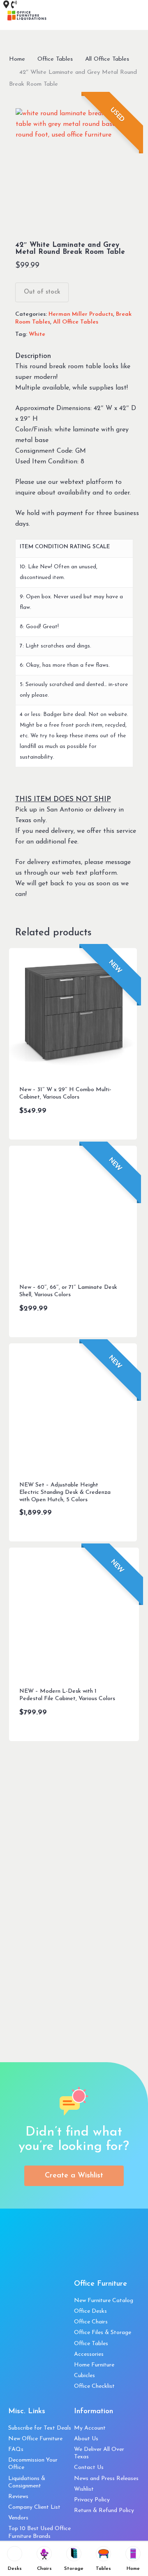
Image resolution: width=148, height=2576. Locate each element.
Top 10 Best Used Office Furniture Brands (39, 2532)
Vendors (18, 2518)
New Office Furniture (35, 2439)
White (37, 334)
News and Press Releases (106, 2479)
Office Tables (55, 59)
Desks (15, 2569)
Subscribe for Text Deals (40, 2428)
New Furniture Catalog (104, 2301)
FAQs (16, 2449)
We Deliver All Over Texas (99, 2453)
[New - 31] (73, 1012)
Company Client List (34, 2507)
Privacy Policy (92, 2500)
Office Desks (90, 2311)
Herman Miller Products (81, 314)
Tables (103, 2569)
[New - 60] (73, 1210)
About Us (86, 2439)
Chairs (44, 2569)
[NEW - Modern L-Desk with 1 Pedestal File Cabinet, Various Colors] (74, 1613)
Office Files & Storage (103, 2333)
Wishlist (84, 2489)
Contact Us (89, 2468)
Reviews (18, 2497)
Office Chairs (91, 2322)
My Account (90, 2428)
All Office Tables (107, 59)
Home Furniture (94, 2365)
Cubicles (84, 2376)
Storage (74, 2569)
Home (17, 59)
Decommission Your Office (33, 2464)
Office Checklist (94, 2386)
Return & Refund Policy (104, 2511)
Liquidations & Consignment (27, 2482)
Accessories (89, 2354)
